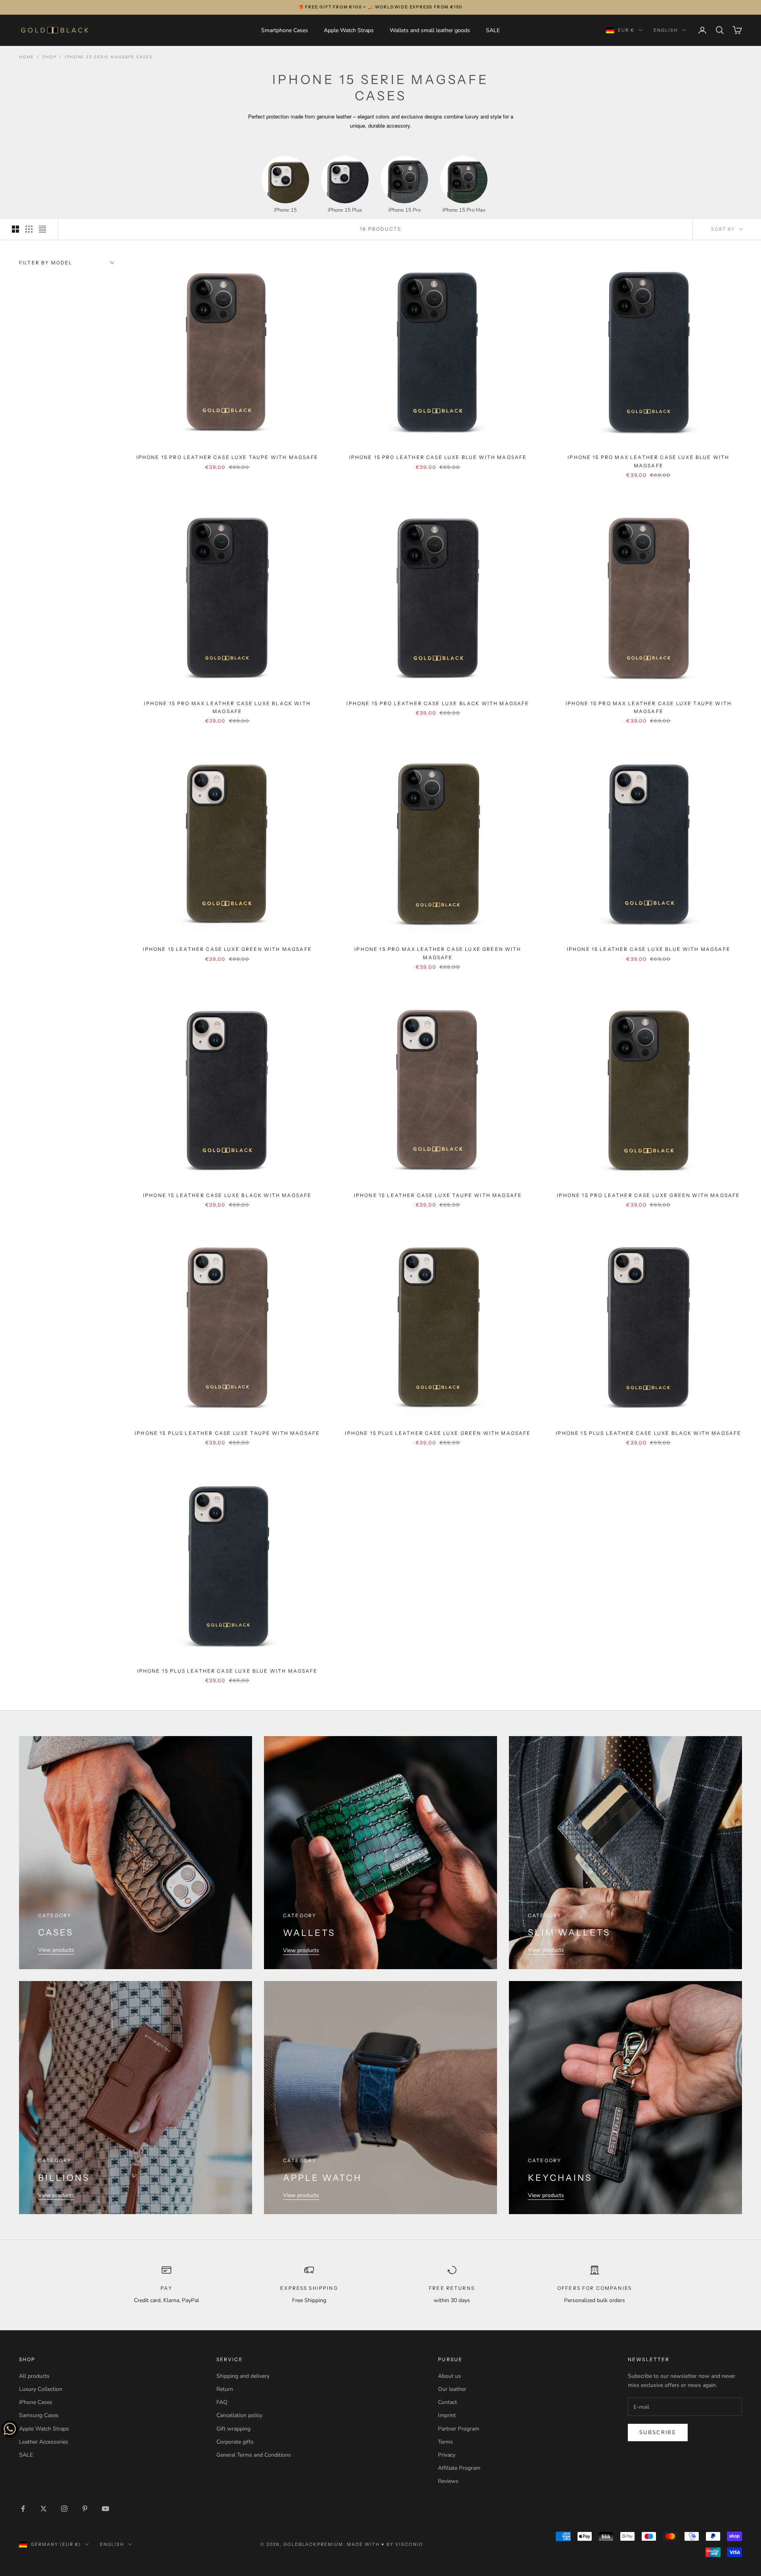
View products (56, 1950)
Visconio (409, 2544)
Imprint (447, 2415)
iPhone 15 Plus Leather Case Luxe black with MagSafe (648, 1433)
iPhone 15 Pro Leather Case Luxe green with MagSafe (648, 1195)
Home (27, 57)
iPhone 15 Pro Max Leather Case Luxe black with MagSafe (227, 707)
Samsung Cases (39, 2415)
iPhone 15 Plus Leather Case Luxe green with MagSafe (438, 1433)
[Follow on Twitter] (44, 2509)
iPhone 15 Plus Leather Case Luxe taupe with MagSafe (227, 1433)
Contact (447, 2402)
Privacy (447, 2455)
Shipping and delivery (243, 2376)
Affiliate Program (459, 2468)
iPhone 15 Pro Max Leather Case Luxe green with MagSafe (438, 953)
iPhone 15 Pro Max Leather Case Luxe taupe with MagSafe (649, 707)
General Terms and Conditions (254, 2455)
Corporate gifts (235, 2442)
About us (449, 2376)
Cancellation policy (239, 2415)
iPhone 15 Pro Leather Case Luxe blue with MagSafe (438, 457)
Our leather (452, 2389)
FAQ (222, 2402)
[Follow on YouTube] (105, 2509)
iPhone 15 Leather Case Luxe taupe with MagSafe (438, 1195)
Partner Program (459, 2429)
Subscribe (658, 2433)
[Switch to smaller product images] (29, 229)
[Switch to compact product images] (42, 229)
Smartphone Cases (285, 30)
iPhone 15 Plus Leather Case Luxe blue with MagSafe (228, 1671)
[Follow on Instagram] (64, 2509)
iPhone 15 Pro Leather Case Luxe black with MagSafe (438, 703)
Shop (49, 57)
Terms (446, 2442)
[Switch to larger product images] (15, 229)
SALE (493, 30)
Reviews (448, 2481)
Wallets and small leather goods (430, 30)
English (666, 30)
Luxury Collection (41, 2389)
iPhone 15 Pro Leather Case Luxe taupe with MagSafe (228, 457)
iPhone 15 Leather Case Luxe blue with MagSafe (649, 949)
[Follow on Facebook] (23, 2509)
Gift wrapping (233, 2429)
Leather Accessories (44, 2442)
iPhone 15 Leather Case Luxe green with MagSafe (227, 949)
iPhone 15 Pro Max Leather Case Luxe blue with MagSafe (648, 461)
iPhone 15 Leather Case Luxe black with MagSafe (227, 1195)
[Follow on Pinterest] (85, 2509)
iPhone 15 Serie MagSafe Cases (108, 57)
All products (34, 2376)
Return (225, 2389)
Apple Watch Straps (349, 30)
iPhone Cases (36, 2402)
